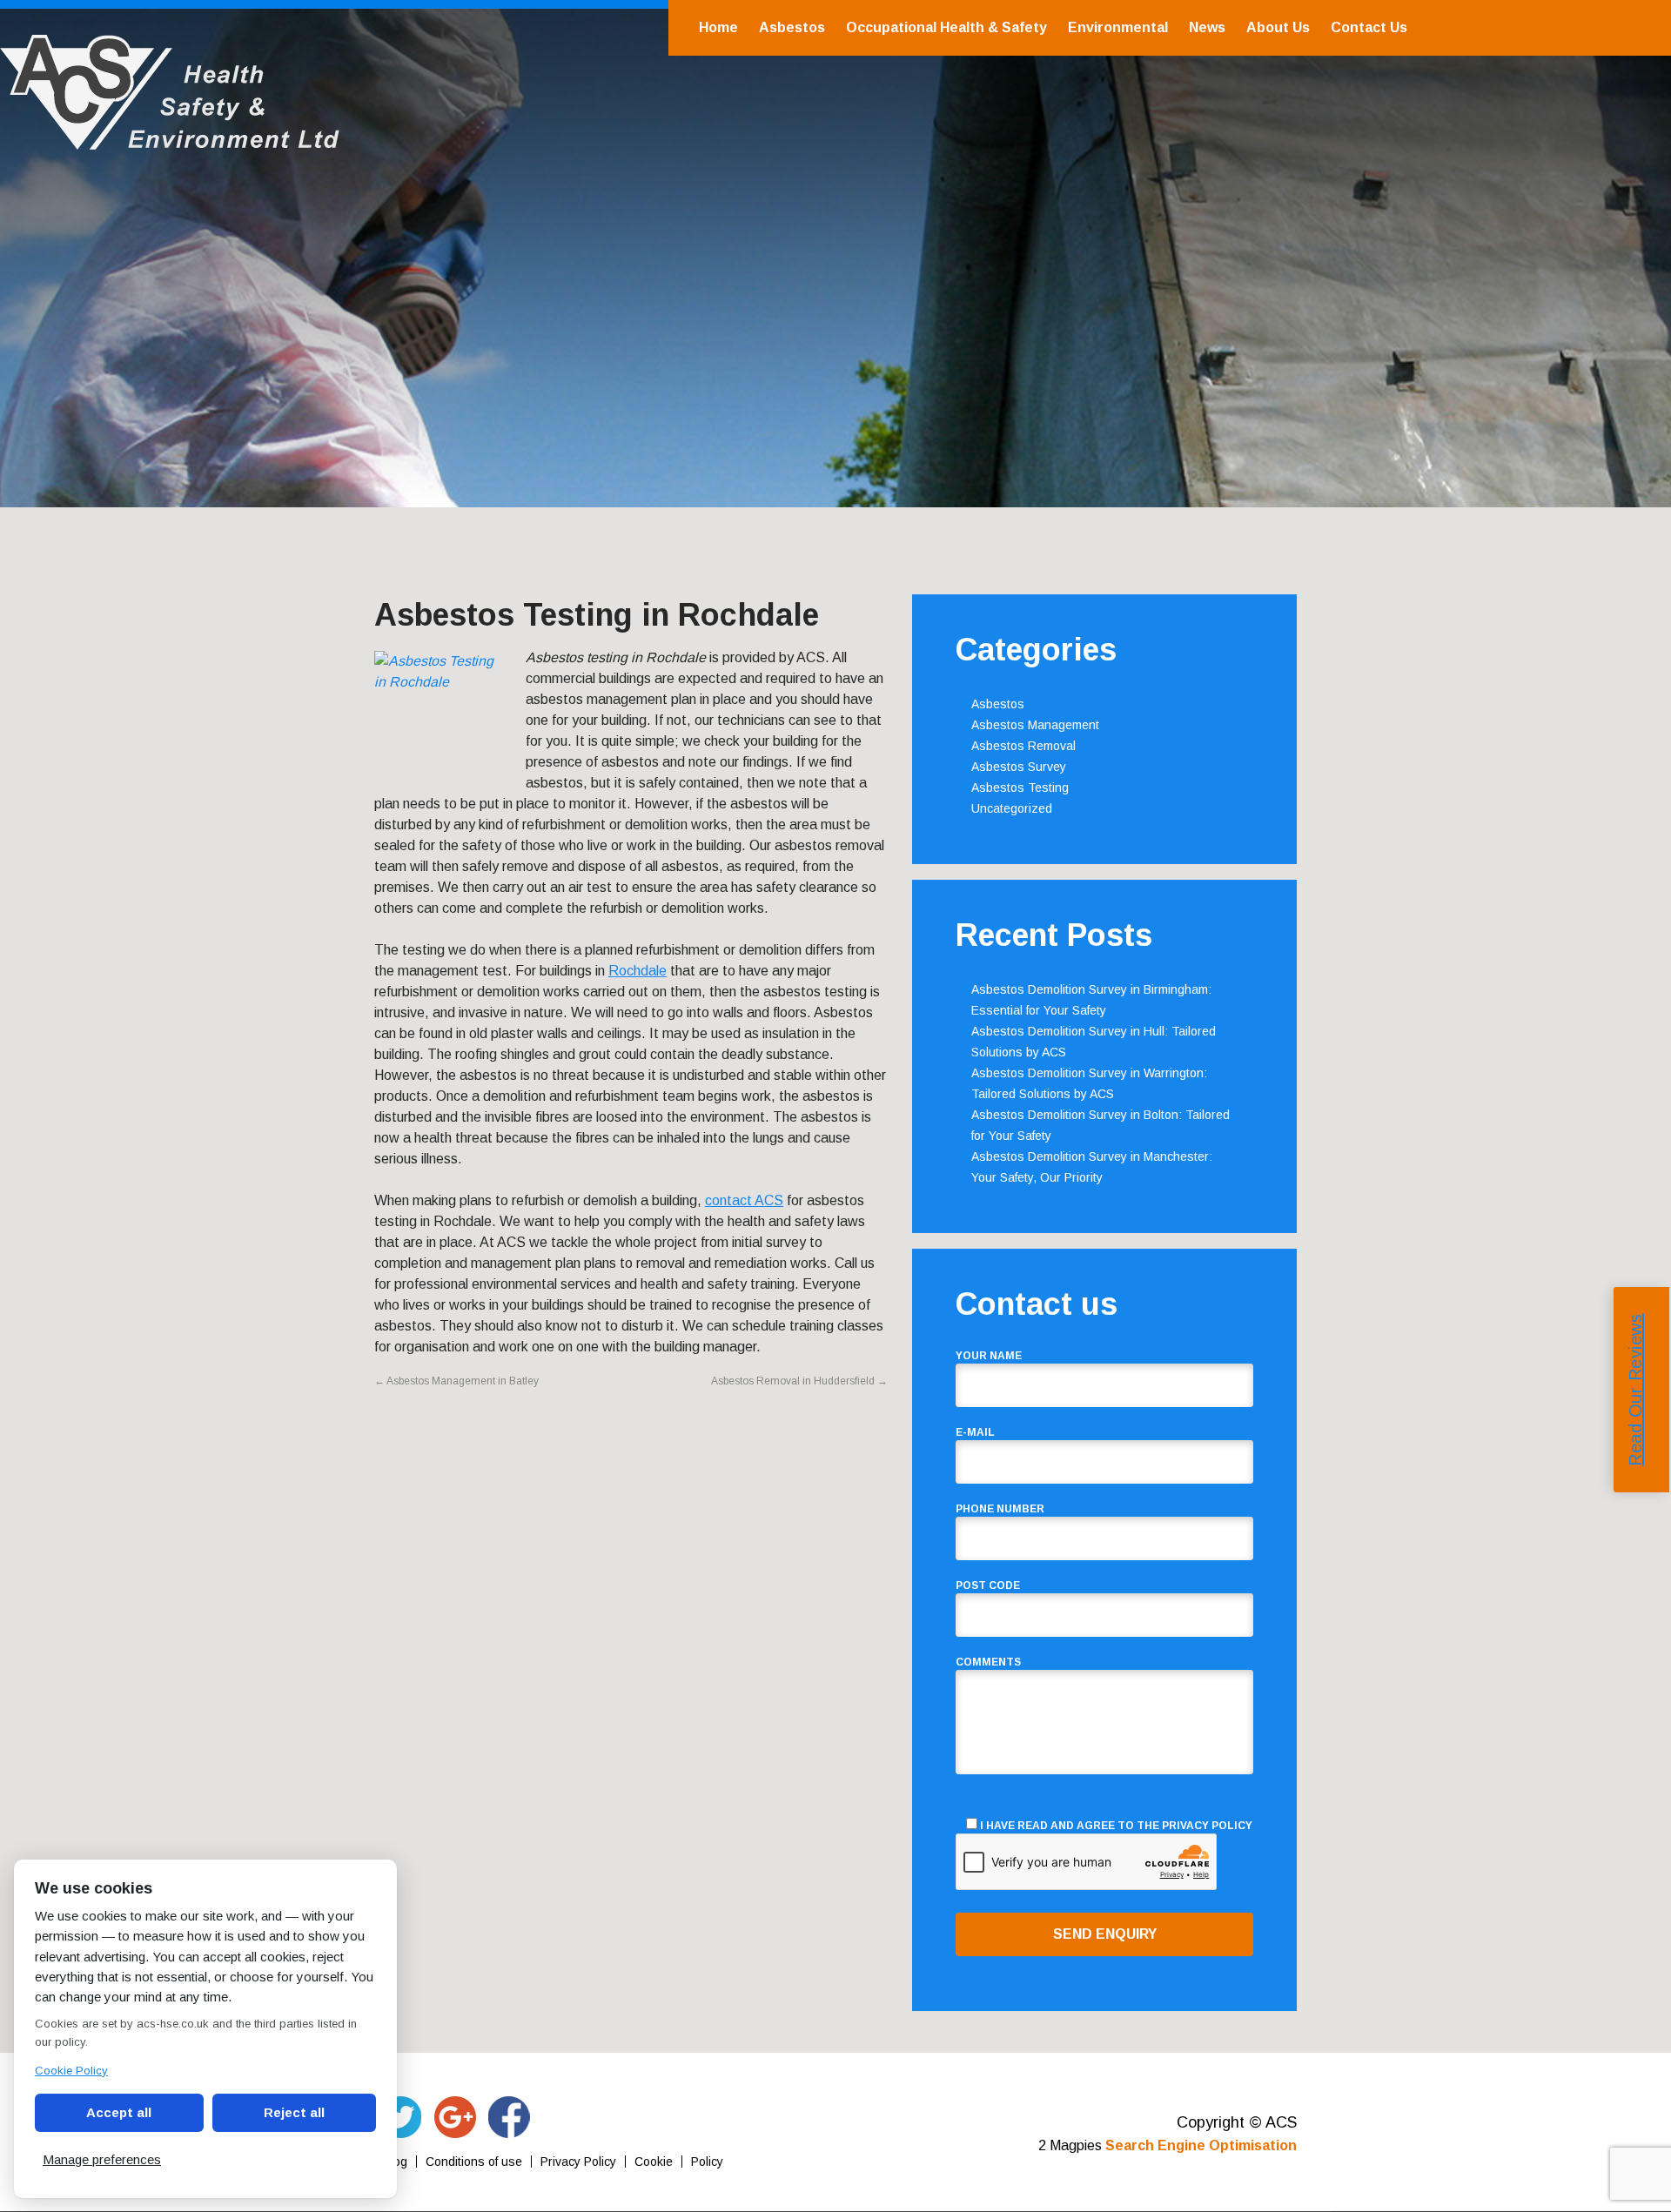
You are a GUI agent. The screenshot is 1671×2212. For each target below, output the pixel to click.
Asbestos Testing (1020, 788)
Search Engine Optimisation (1201, 2145)
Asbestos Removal (1023, 746)
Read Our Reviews (1635, 1390)
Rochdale (638, 971)
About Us (1278, 27)
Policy (707, 2162)
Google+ (455, 2117)
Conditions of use (474, 2162)
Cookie (654, 2162)
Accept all (119, 2112)
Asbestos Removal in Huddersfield (799, 1381)
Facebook (509, 2117)
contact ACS (744, 1200)
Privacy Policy (1207, 1826)
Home (718, 27)
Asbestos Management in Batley (456, 1381)
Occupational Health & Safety (946, 27)
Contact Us (1369, 27)
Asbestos (792, 27)
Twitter (401, 2117)
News (1207, 27)
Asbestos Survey (1019, 767)
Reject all (294, 2112)
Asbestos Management (1035, 725)
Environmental (1118, 27)
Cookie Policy (71, 2071)
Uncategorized (1012, 808)
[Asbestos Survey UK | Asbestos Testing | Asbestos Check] (170, 141)
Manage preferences (102, 2159)
